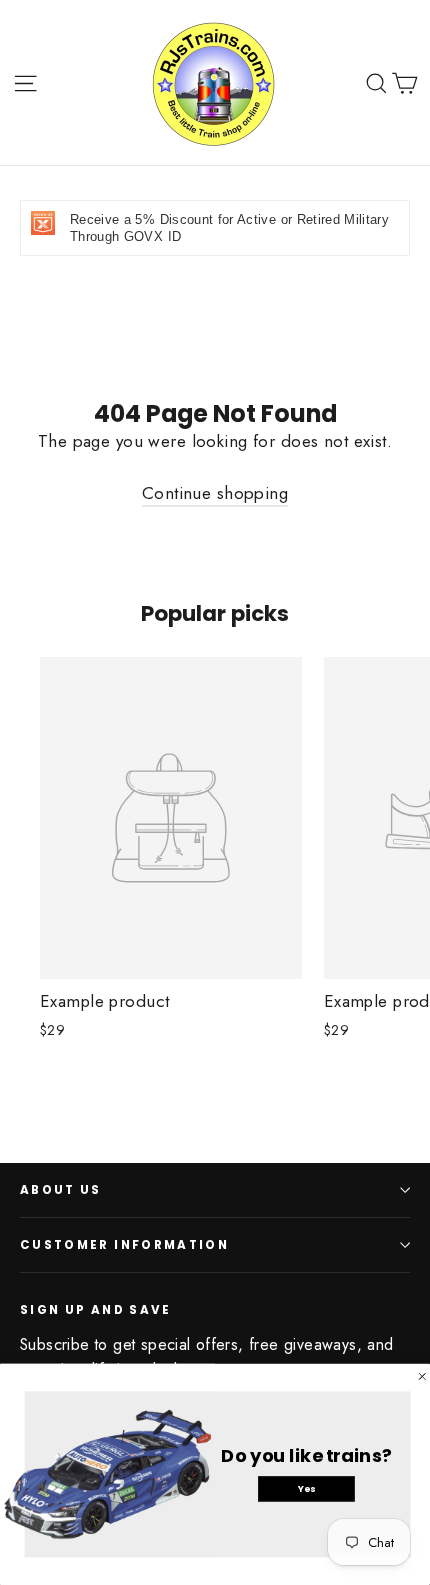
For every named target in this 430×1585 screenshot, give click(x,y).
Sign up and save (96, 1309)
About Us (61, 1190)
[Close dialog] (422, 1376)
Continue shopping (215, 493)
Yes (306, 1488)
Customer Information (124, 1245)
